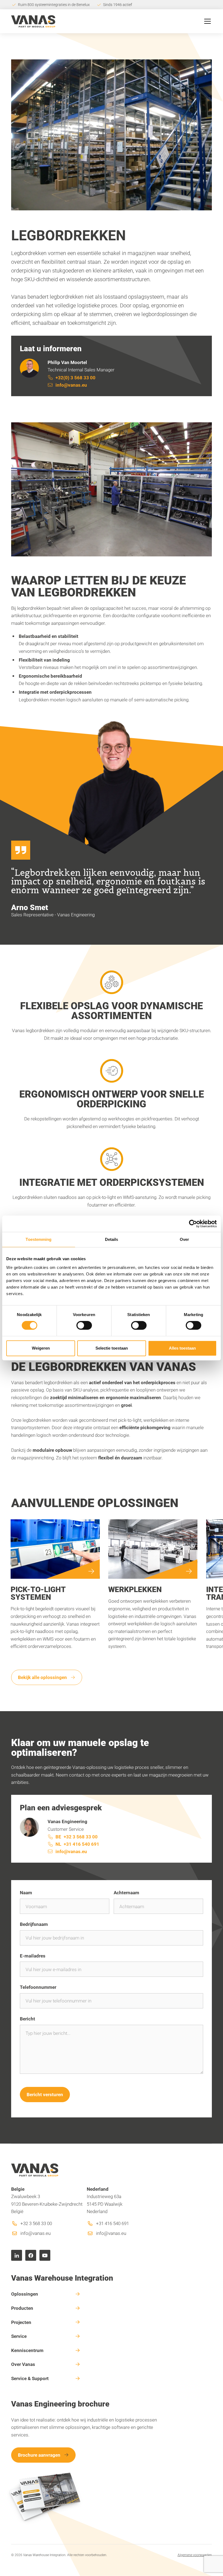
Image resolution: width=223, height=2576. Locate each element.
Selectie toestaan (112, 1348)
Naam (26, 1892)
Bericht (27, 2019)
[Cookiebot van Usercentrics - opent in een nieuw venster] (193, 1224)
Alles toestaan (182, 1348)
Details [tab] (112, 1239)
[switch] (84, 1325)
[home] (33, 21)
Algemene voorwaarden (195, 2555)
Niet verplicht (192, 1988)
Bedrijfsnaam (34, 1924)
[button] (206, 21)
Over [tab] (184, 1239)
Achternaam (126, 1892)
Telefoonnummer (38, 1987)
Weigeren (41, 1348)
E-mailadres (33, 1956)
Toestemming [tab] (38, 1239)
